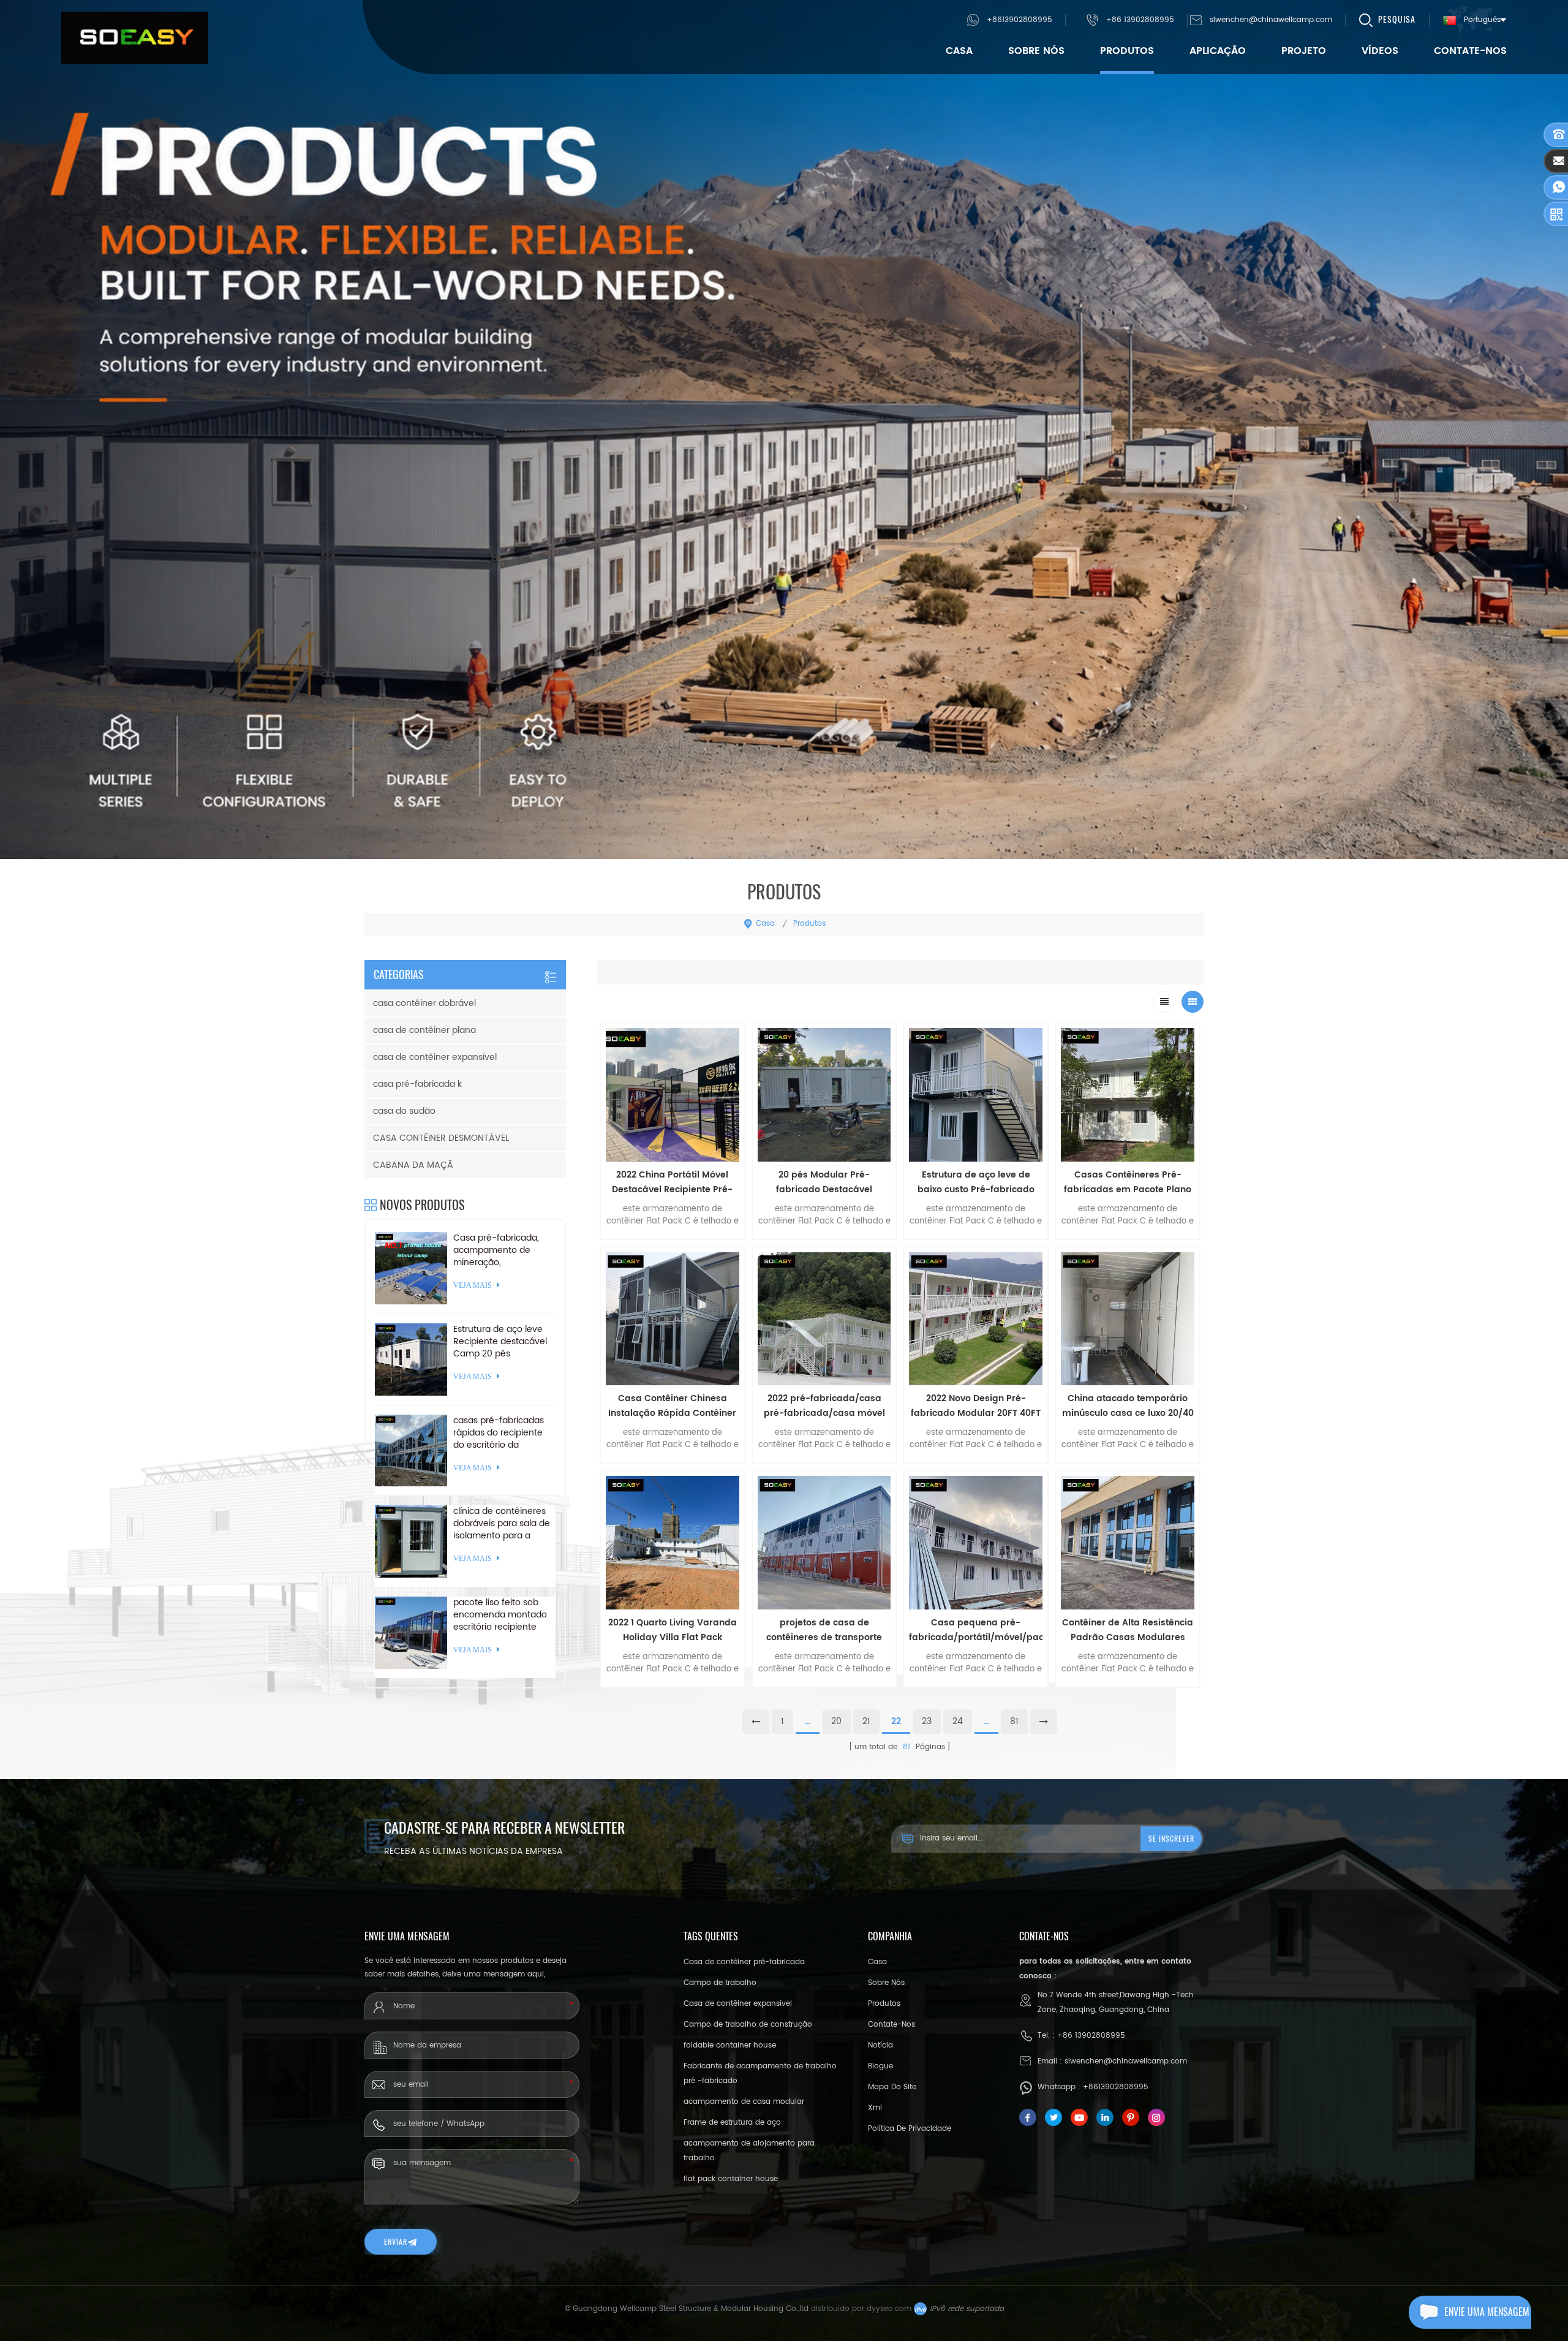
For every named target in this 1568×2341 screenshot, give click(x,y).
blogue (880, 2066)
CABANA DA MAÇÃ (413, 1165)
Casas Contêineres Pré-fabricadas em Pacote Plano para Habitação (1128, 1182)
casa (877, 1962)
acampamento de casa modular (744, 2102)
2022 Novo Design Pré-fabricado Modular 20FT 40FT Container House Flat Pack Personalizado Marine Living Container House (976, 1406)
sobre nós (1036, 51)
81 (1014, 1721)
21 (866, 1721)
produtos (884, 2004)
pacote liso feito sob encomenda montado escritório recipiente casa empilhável (500, 1615)
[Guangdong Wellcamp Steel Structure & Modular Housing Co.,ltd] (135, 38)
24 (958, 1721)
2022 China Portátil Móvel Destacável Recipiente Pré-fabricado (672, 1182)
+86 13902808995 (1140, 20)
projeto (1304, 51)
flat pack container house (731, 2179)
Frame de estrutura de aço (732, 2123)
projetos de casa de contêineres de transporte (824, 1630)
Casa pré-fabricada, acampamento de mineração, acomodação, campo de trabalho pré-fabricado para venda (499, 1250)
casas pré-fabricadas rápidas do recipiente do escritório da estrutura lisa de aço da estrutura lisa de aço (503, 1433)
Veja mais (673, 1695)
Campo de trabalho (720, 1983)
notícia (880, 2045)
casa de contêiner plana (424, 1030)
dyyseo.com (889, 2309)
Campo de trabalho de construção (748, 2025)
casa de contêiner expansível (435, 1057)
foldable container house (730, 2045)
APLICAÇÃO (1218, 51)
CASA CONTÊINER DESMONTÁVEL (441, 1138)
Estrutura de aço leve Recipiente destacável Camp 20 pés (500, 1342)
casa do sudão (404, 1111)
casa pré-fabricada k (417, 1084)
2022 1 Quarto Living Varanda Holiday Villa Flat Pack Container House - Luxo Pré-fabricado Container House (673, 1630)
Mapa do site (892, 2087)
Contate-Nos (1470, 51)
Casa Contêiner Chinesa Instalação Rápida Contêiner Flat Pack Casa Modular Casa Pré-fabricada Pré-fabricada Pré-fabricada (672, 1406)
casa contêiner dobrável (424, 1003)
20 (836, 1721)
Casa (959, 51)
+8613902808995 (1020, 20)
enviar (396, 2242)
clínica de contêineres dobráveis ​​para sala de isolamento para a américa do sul (502, 1524)
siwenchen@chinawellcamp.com (1271, 20)
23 (927, 1721)
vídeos (1380, 51)
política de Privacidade (910, 2129)
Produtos (1127, 51)
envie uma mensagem (1487, 2312)
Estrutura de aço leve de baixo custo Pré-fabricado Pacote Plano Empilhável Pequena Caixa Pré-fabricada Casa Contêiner (976, 1182)
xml (875, 2108)
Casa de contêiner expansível (738, 2004)
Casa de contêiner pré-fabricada (744, 1962)
